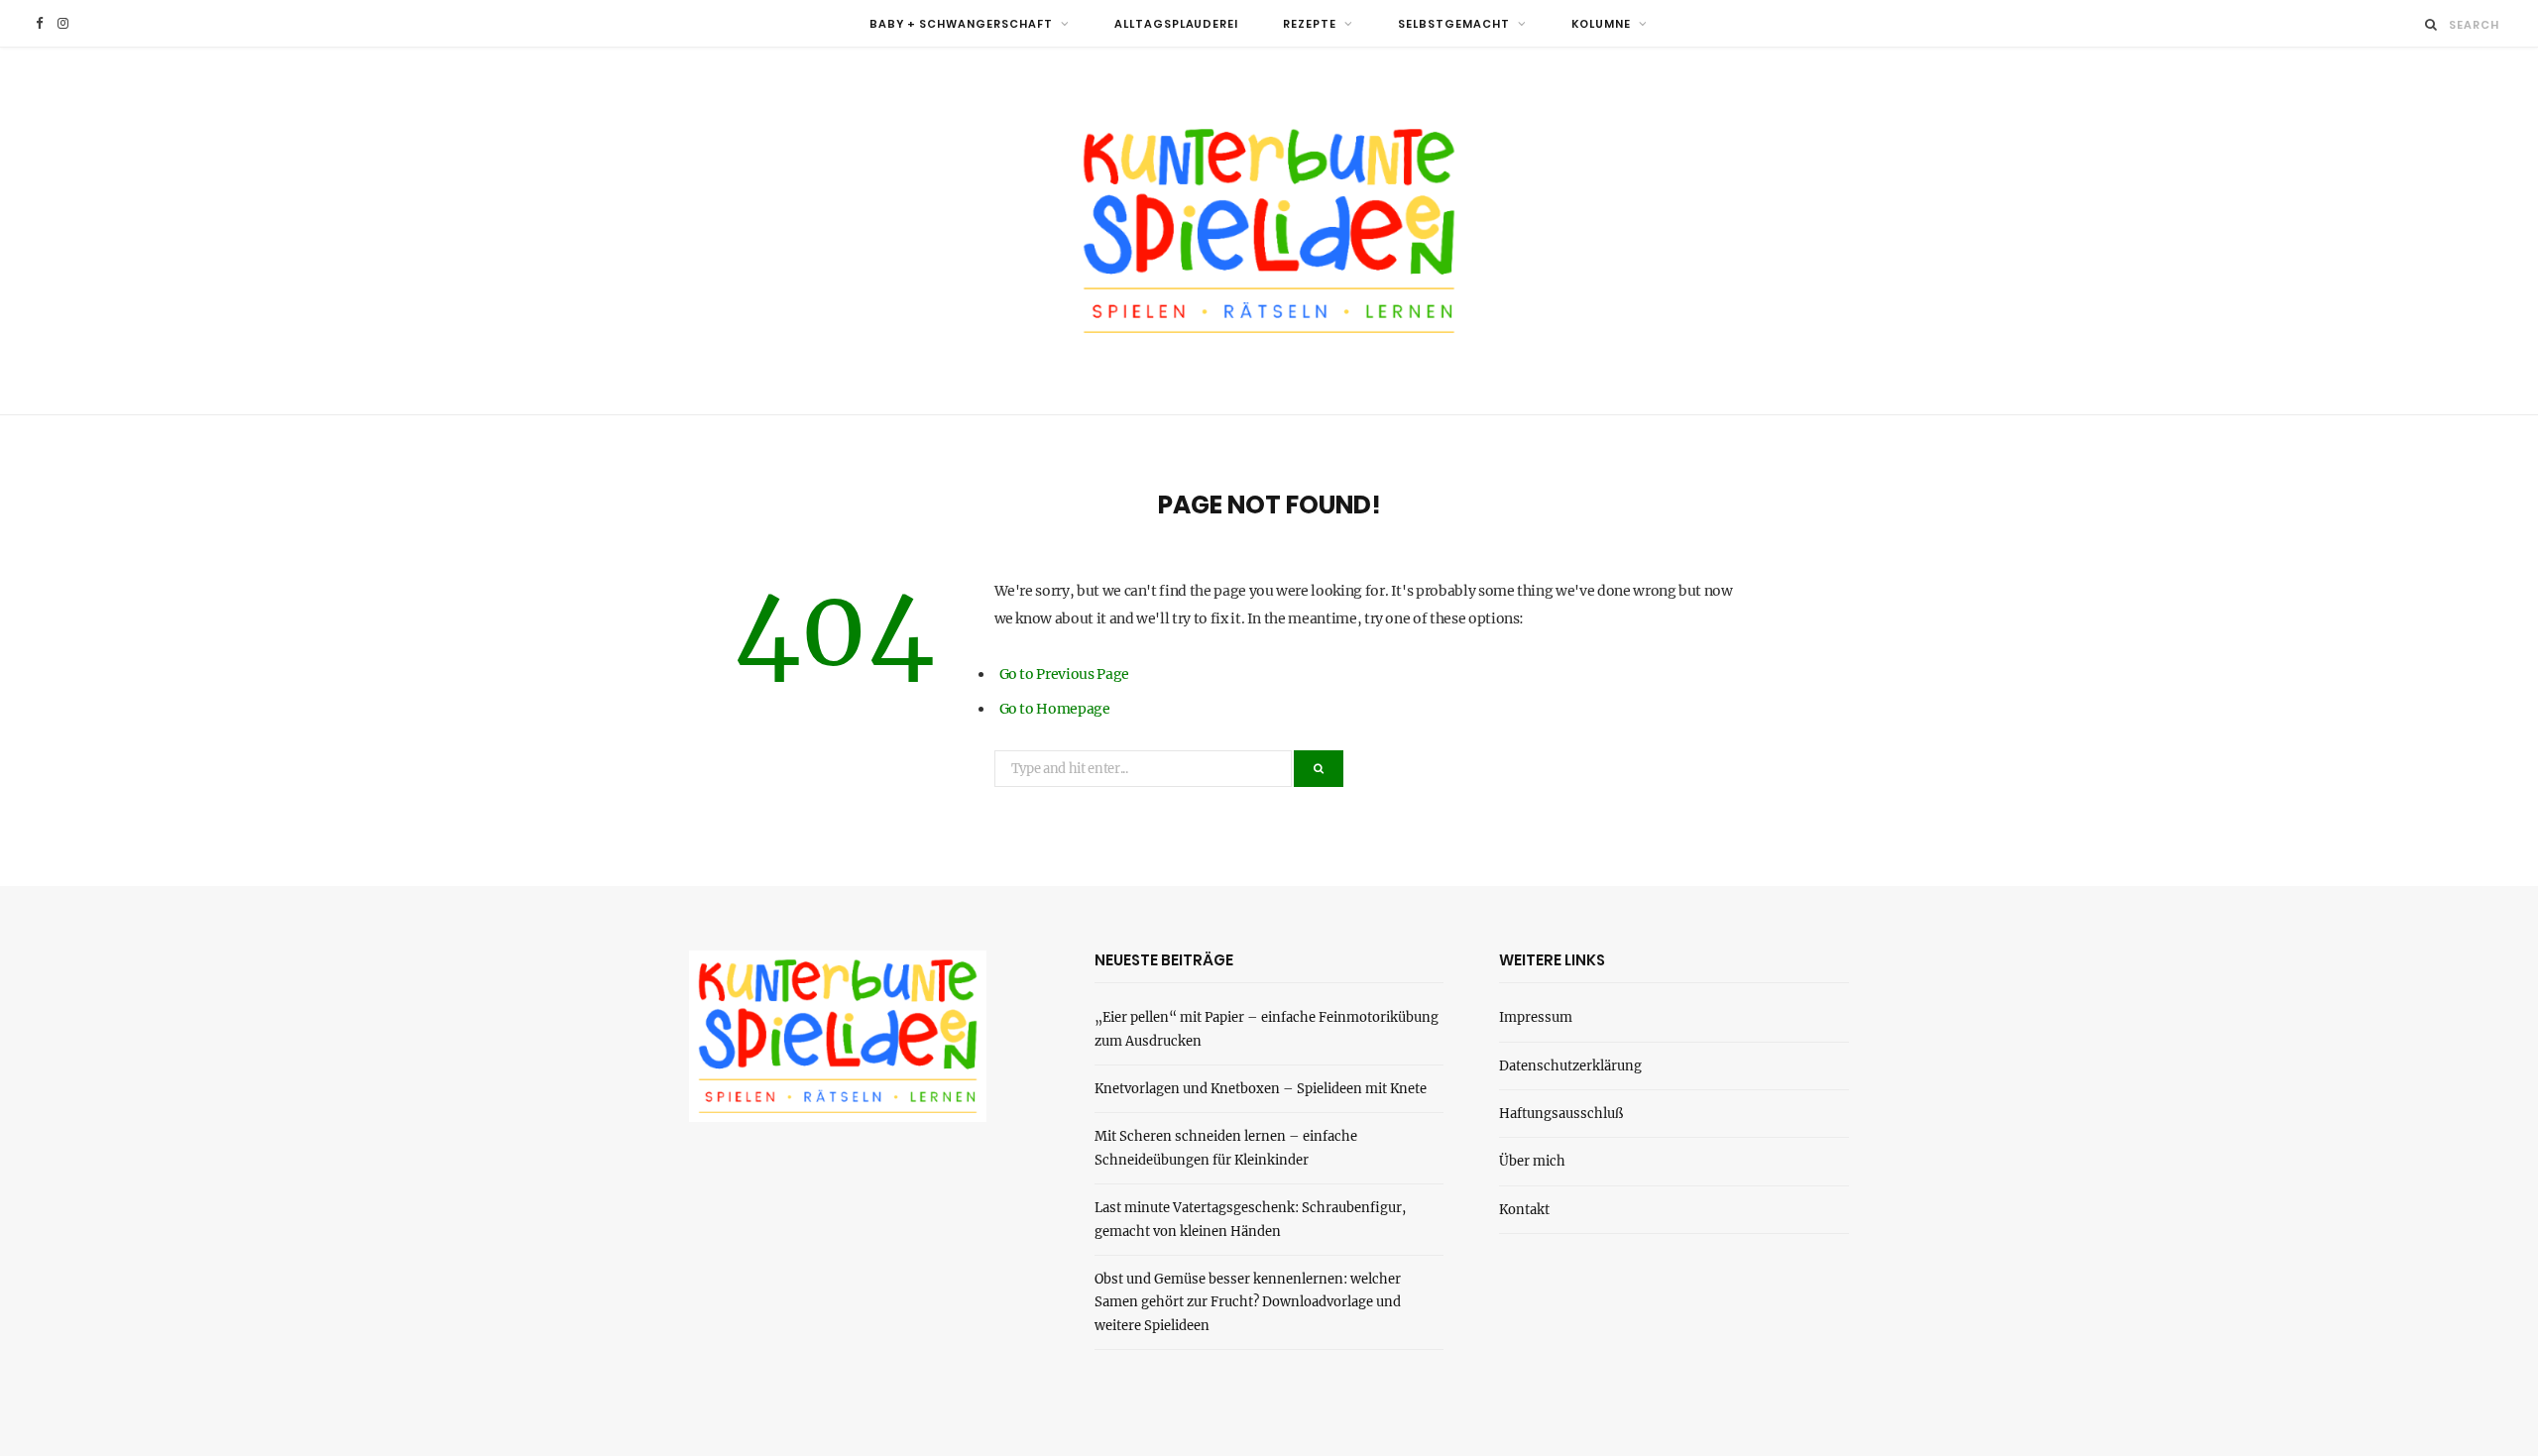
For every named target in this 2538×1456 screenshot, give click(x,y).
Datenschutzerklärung (1570, 1066)
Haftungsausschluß (1561, 1114)
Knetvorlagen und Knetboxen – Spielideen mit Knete (1261, 1089)
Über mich (1532, 1161)
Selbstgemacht (1454, 24)
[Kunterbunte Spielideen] (1269, 231)
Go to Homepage (1055, 709)
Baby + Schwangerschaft (961, 24)
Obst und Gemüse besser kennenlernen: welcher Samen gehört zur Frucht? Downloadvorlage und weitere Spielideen (1248, 1302)
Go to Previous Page (1064, 674)
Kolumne (1601, 24)
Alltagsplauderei (1177, 24)
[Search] (2431, 24)
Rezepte (1310, 24)
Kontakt (1524, 1210)
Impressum (1536, 1017)
